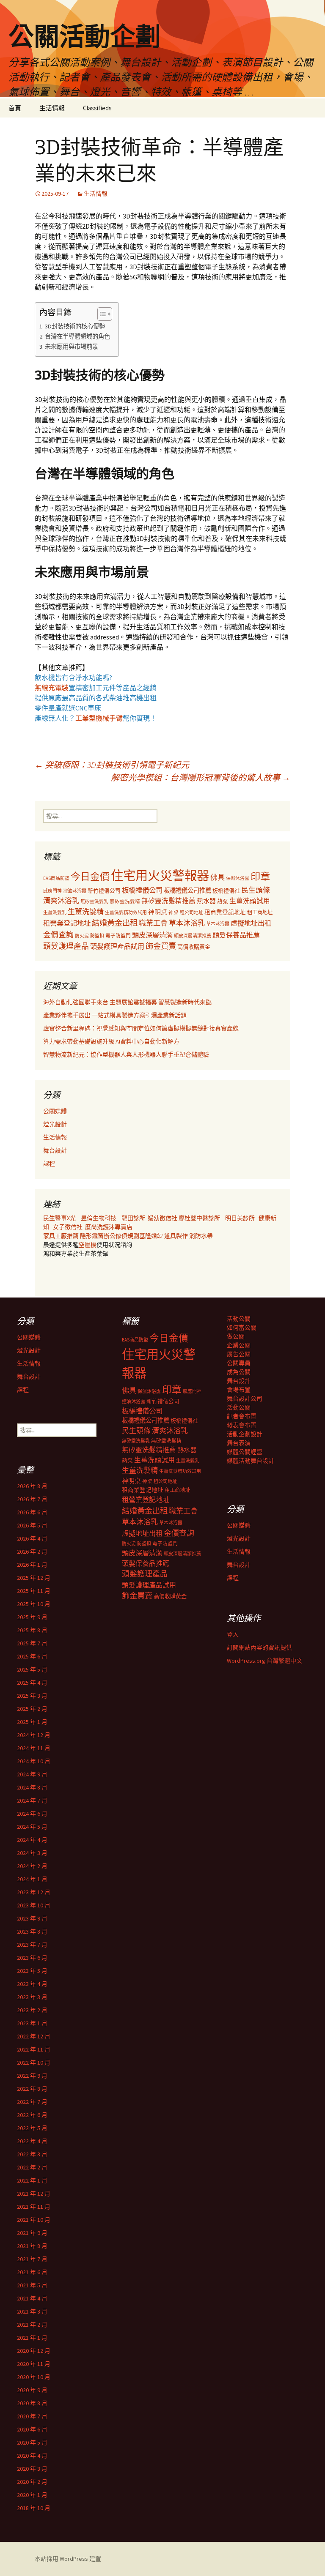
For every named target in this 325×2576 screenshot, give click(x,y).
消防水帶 (201, 1236)
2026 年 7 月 (32, 1499)
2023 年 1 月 (32, 2023)
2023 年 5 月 (32, 1971)
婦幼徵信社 (163, 1218)
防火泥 (82, 936)
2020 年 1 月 (32, 2495)
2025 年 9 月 (32, 1617)
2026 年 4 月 (32, 1538)
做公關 (236, 1336)
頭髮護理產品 (66, 946)
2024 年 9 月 (32, 1774)
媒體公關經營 (245, 1452)
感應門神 (52, 891)
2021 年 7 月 (32, 2259)
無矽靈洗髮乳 (94, 901)
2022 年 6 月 (32, 2115)
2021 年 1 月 (32, 2338)
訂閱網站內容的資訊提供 (259, 1647)
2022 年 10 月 (34, 2062)
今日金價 (90, 877)
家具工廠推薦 (62, 1236)
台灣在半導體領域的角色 (77, 336)
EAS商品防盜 (56, 878)
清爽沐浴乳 (61, 901)
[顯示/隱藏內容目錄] (101, 314)
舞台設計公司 (245, 1399)
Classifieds (97, 108)
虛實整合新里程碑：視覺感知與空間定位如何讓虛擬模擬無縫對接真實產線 (141, 1028)
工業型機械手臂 (99, 718)
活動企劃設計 (245, 1434)
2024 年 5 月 (32, 1827)
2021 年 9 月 (32, 2233)
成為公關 (239, 1372)
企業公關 (239, 1345)
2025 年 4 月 (32, 1683)
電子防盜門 (118, 936)
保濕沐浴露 (238, 878)
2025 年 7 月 (32, 1643)
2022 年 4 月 (32, 2141)
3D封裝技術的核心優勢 (75, 326)
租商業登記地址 (225, 912)
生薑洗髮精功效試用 (126, 912)
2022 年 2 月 (32, 2167)
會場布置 (239, 1390)
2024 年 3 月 (32, 1853)
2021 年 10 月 (34, 2220)
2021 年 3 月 (32, 2311)
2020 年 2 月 (32, 2482)
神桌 (174, 912)
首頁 (15, 108)
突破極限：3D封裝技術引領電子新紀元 (112, 765)
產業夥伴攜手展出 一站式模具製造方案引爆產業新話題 (115, 1015)
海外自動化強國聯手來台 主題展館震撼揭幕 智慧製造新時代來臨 (127, 1002)
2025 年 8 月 (32, 1630)
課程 (49, 1164)
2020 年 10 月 (34, 2377)
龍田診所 (133, 1218)
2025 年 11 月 (34, 1591)
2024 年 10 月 (34, 1761)
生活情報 (52, 108)
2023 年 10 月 (34, 1905)
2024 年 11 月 (34, 1748)
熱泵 (223, 901)
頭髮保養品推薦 (236, 935)
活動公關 (239, 1319)
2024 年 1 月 (32, 1879)
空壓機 (88, 1245)
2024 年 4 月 (32, 1840)
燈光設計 (55, 1124)
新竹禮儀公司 (104, 891)
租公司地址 (191, 912)
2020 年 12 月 (34, 2351)
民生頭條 (256, 890)
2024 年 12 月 (34, 1735)
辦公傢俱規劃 (121, 1236)
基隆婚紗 (152, 1236)
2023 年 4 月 (32, 1984)
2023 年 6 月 (32, 1958)
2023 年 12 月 (34, 1892)
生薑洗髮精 (86, 912)
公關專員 (239, 1363)
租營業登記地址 (67, 923)
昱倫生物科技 (99, 1218)
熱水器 (206, 901)
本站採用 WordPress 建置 (68, 2559)
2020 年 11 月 (34, 2364)
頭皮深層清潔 (152, 935)
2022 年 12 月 (34, 2036)
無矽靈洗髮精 (125, 901)
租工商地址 (260, 912)
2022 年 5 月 (32, 2128)
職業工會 (153, 923)
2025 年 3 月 (32, 1696)
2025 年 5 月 (32, 1669)
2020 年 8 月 (32, 2403)
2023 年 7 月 (32, 1945)
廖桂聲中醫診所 (199, 1218)
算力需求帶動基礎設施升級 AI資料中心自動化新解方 (111, 1041)
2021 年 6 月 (32, 2272)
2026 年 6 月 (32, 1512)
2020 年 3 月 (32, 2469)
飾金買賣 (161, 946)
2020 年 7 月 (32, 2416)
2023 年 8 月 (32, 1931)
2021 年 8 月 (32, 2246)
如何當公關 (242, 1328)
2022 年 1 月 (32, 2180)
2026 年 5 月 (32, 1525)
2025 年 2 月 (32, 1709)
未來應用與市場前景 (72, 347)
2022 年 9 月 (32, 2076)
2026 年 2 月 (32, 1552)
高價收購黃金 (194, 947)
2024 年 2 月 (32, 1866)
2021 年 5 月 (32, 2285)
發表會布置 (242, 1425)
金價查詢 (58, 935)
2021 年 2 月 (32, 2325)
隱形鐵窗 (92, 1236)
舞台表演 (239, 1443)
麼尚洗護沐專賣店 (109, 1227)
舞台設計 (55, 1150)
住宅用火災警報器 (160, 876)
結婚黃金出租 (115, 923)
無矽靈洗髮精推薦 (168, 901)
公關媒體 (55, 1111)
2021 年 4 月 (32, 2298)
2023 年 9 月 (32, 1918)
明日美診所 (239, 1218)
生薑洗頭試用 (250, 901)
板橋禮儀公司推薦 (187, 891)
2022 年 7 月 (32, 2102)
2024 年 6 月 (32, 1814)
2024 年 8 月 (32, 1787)
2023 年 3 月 (32, 1997)
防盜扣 (97, 936)
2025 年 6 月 (32, 1656)
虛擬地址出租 (251, 923)
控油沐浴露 (75, 891)
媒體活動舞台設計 (251, 1461)
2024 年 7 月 (32, 1800)
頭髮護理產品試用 (117, 946)
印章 (260, 876)
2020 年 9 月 (32, 2390)
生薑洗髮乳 (55, 912)
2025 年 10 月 (34, 1604)
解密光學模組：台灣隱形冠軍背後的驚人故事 (201, 777)
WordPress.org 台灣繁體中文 (264, 1661)
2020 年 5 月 (32, 2442)
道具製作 (177, 1236)
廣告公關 (239, 1354)
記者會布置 (242, 1416)
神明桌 (158, 912)
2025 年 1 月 (32, 1722)
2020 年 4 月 (32, 2456)
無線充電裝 (55, 688)
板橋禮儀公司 (142, 890)
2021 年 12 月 (34, 2194)
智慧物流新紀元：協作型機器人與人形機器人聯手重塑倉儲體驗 (126, 1054)
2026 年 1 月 (32, 1565)
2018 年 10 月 (34, 2508)
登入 (233, 1634)
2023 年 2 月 (32, 2010)
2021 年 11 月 (34, 2207)
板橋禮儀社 (226, 891)
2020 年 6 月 (32, 2429)
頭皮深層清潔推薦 (193, 936)
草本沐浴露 (218, 924)
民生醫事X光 (59, 1218)
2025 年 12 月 (34, 1578)
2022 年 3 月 (32, 2154)
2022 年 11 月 (34, 2049)
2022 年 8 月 (32, 2089)
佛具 (218, 877)
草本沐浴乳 (187, 923)
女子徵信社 (68, 1227)
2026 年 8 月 (32, 1486)
